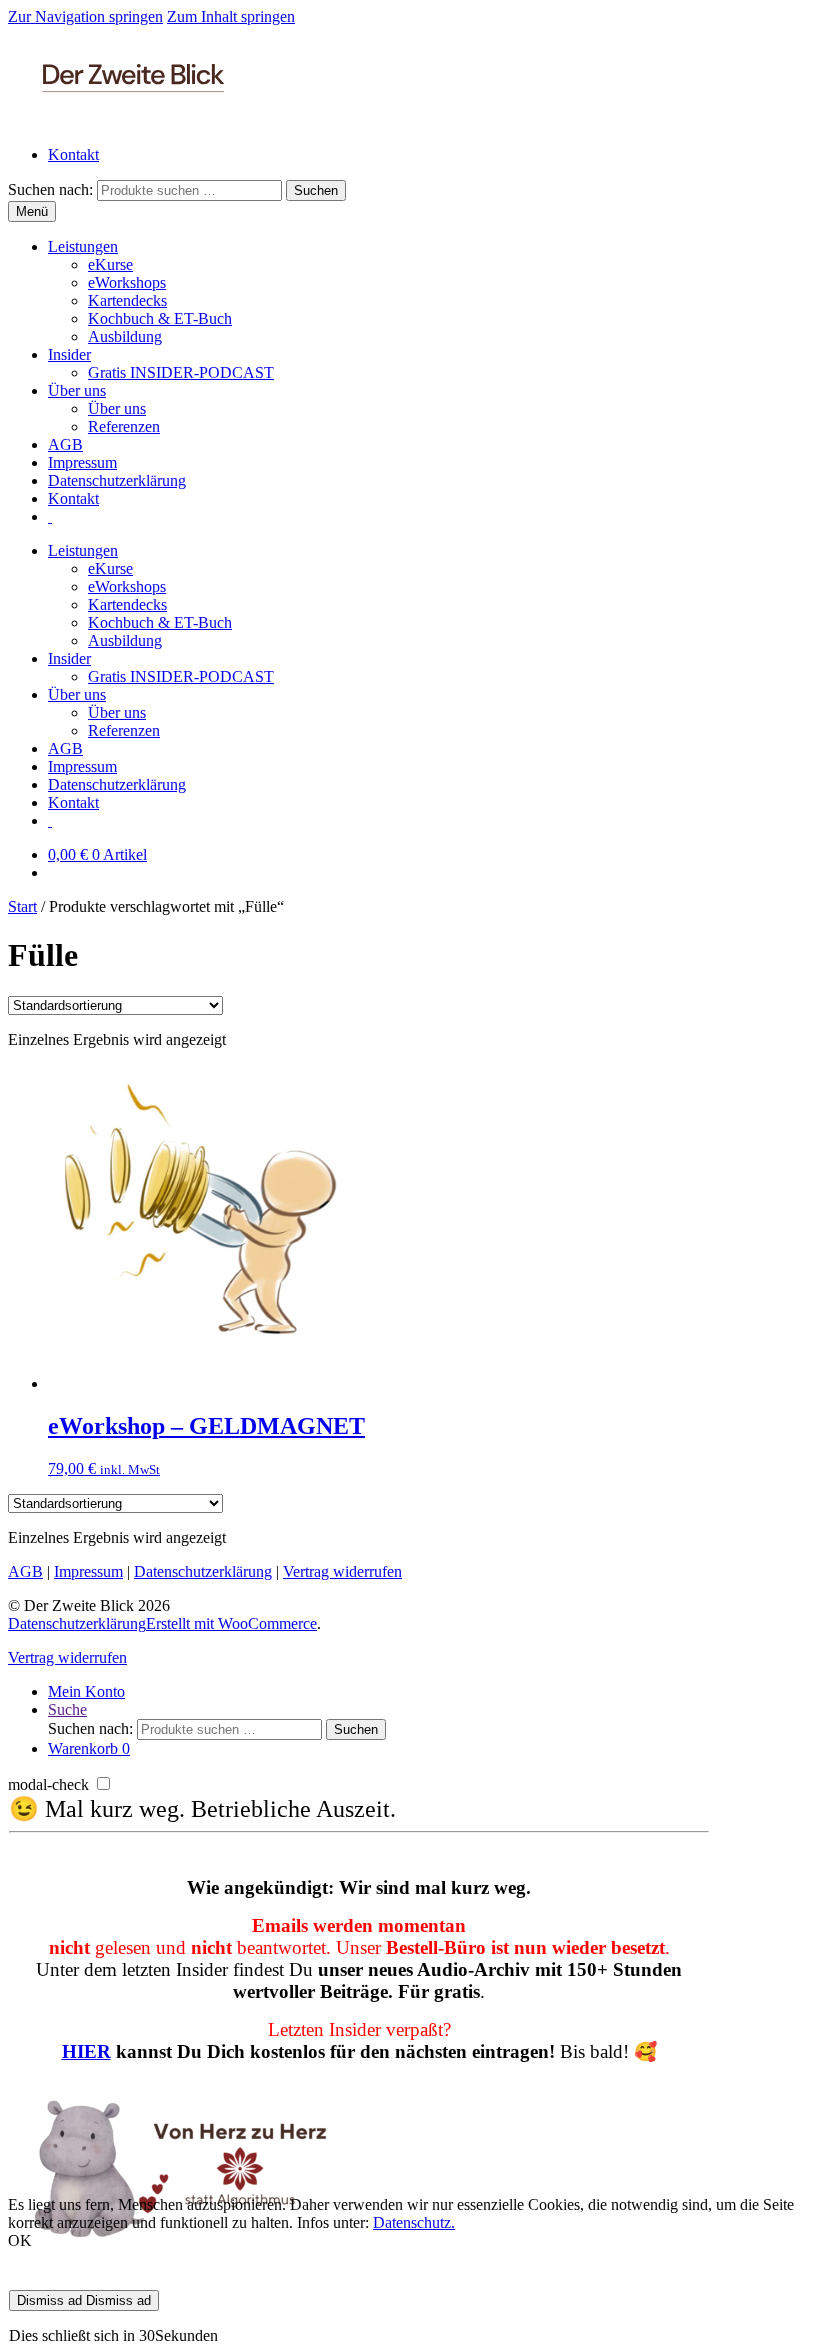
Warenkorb (89, 1748)
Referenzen (124, 426)
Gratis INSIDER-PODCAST (181, 372)
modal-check (48, 1784)
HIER (86, 2051)
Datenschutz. (414, 2222)
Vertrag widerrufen (342, 1571)
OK (20, 2240)
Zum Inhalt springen (231, 16)
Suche (67, 1709)
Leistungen (83, 246)
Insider (69, 354)
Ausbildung (125, 336)
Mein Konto (86, 1691)
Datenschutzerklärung (117, 480)
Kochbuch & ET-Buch (160, 318)
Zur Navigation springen (85, 16)
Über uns (77, 390)
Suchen (316, 190)
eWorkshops (127, 282)
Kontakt (73, 154)
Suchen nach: (50, 189)
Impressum (82, 462)
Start (22, 906)
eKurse (110, 264)
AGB (65, 444)
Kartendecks (127, 300)
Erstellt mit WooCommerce (231, 1623)
